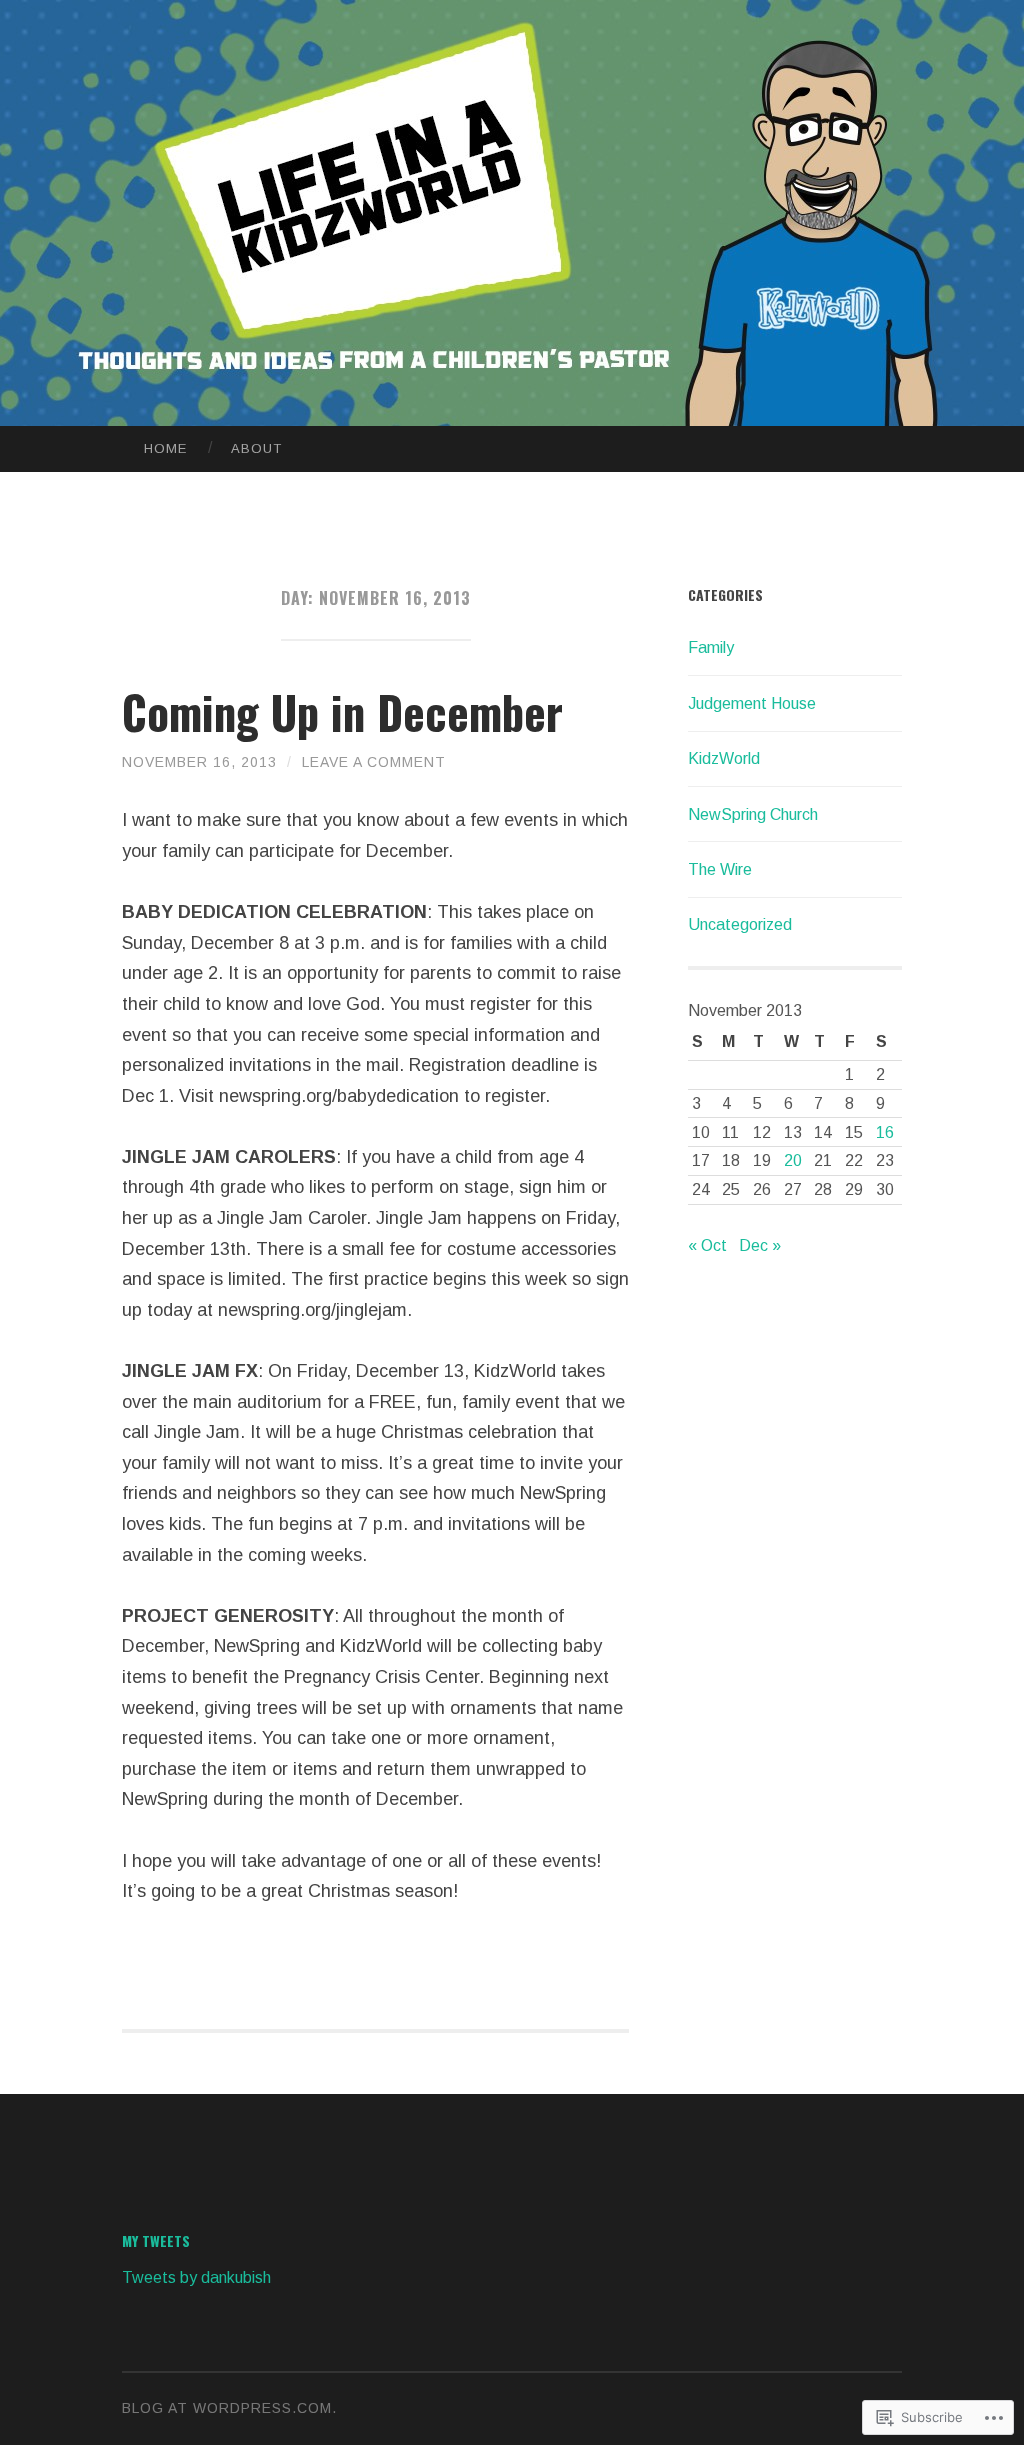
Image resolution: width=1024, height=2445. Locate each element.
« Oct (707, 1245)
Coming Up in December (342, 711)
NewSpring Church (753, 814)
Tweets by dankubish (196, 2277)
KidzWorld (724, 758)
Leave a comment (374, 762)
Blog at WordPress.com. (229, 2408)
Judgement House (752, 703)
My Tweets (156, 2240)
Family (711, 647)
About (256, 448)
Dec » (760, 1245)
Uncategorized (740, 924)
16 (885, 1132)
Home (165, 448)
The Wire (720, 869)
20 (793, 1160)
